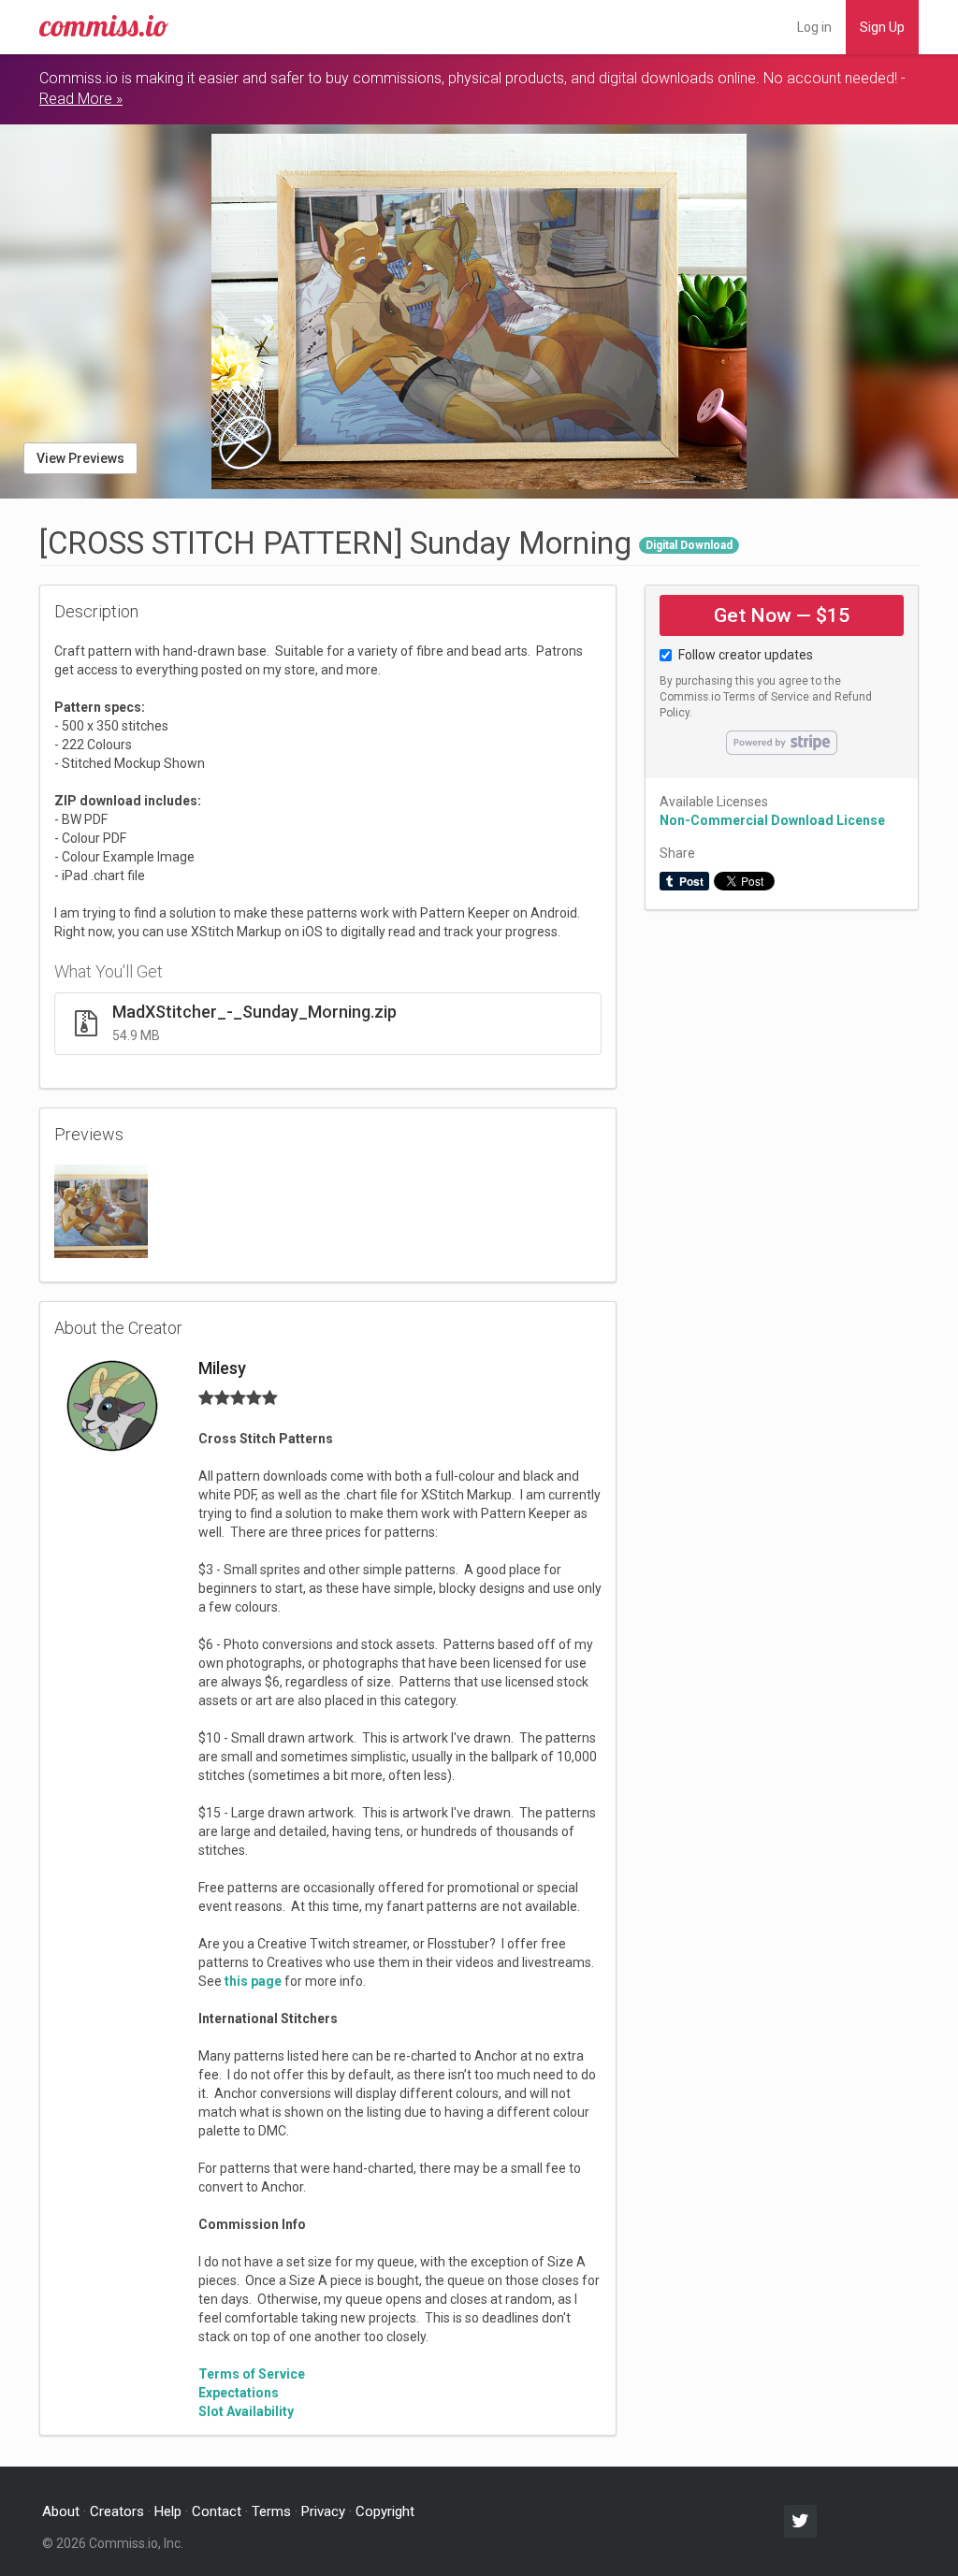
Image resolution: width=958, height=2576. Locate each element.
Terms (271, 2511)
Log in (814, 27)
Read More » (81, 99)
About (61, 2511)
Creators (117, 2511)
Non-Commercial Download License (772, 820)
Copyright (385, 2511)
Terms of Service (766, 697)
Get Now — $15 (782, 615)
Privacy (323, 2511)
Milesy (222, 1368)
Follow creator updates (746, 655)
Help (168, 2511)
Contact (217, 2511)
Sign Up (882, 27)
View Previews (80, 458)
